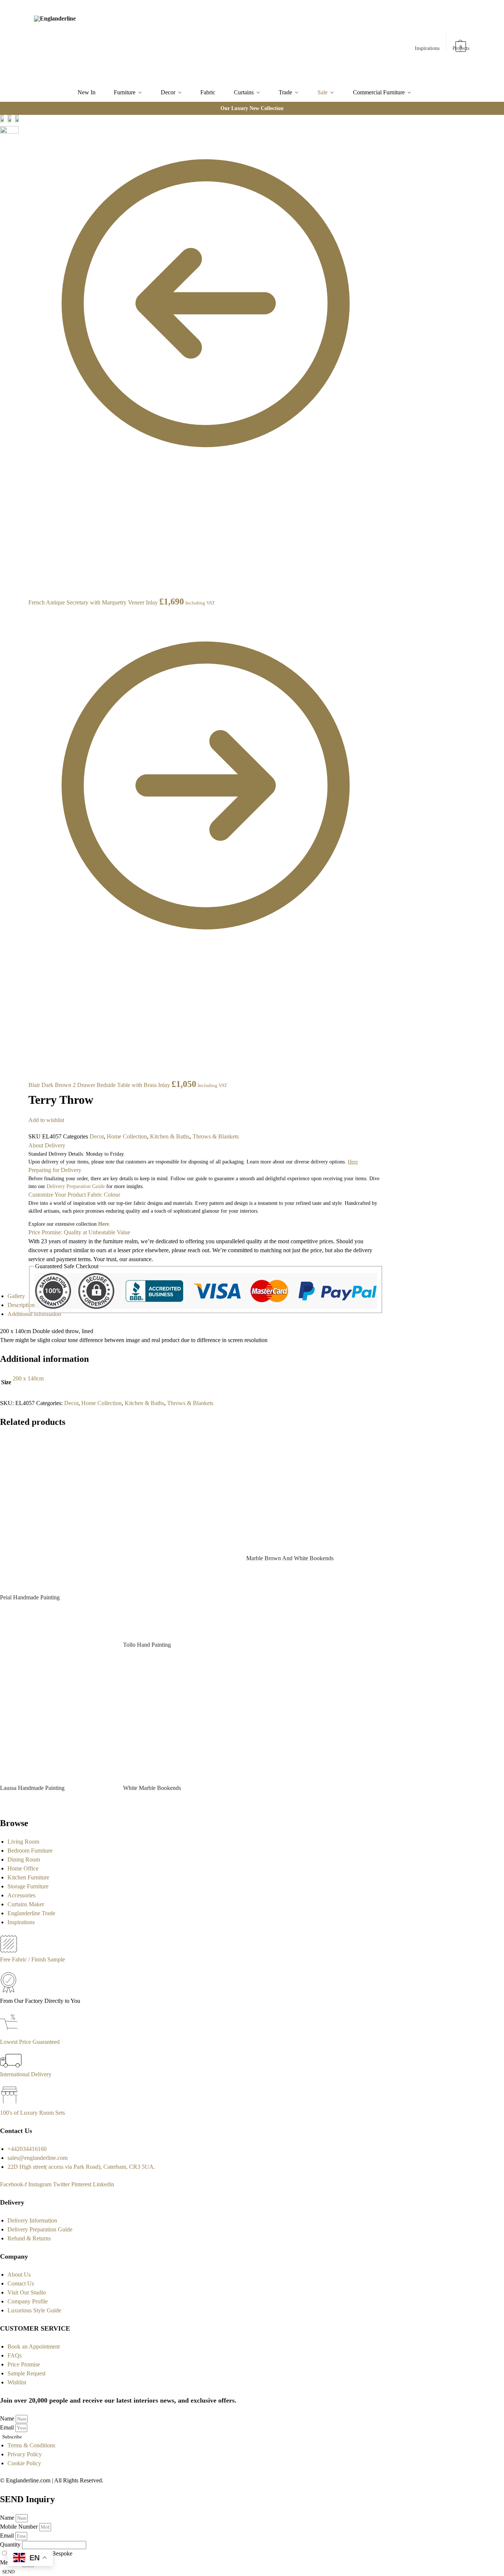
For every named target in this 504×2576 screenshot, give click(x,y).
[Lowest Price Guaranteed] (10, 2033)
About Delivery (47, 1145)
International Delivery (26, 2074)
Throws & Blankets (216, 1136)
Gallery (16, 1296)
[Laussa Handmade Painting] (56, 1722)
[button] (461, 43)
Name (8, 2418)
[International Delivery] (11, 2065)
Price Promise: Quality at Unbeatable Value (79, 1232)
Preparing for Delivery (55, 1170)
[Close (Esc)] (21, 121)
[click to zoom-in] (9, 133)
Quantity (11, 2544)
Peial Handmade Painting (30, 1597)
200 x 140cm (28, 1378)
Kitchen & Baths (170, 1136)
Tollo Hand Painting (147, 1645)
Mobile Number (20, 2527)
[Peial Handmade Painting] (56, 1512)
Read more (56, 1611)
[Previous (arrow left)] (21, 157)
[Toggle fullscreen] (21, 139)
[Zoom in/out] (21, 148)
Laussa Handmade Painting (32, 1788)
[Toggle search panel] (117, 42)
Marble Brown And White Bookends (290, 1558)
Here (104, 1224)
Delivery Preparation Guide (76, 1186)
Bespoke (62, 2553)
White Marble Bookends (152, 1788)
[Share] (21, 130)
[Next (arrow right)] (21, 166)
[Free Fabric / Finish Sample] (9, 1950)
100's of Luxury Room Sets (32, 2113)
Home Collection (127, 1136)
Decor (97, 1136)
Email (8, 2427)
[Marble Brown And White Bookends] (302, 1492)
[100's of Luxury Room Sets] (10, 2104)
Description (21, 1305)
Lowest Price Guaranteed (30, 2042)
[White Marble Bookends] (179, 1722)
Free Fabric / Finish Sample (32, 1959)
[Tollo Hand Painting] (179, 1535)
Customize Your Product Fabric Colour (74, 1195)
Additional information (34, 1314)
